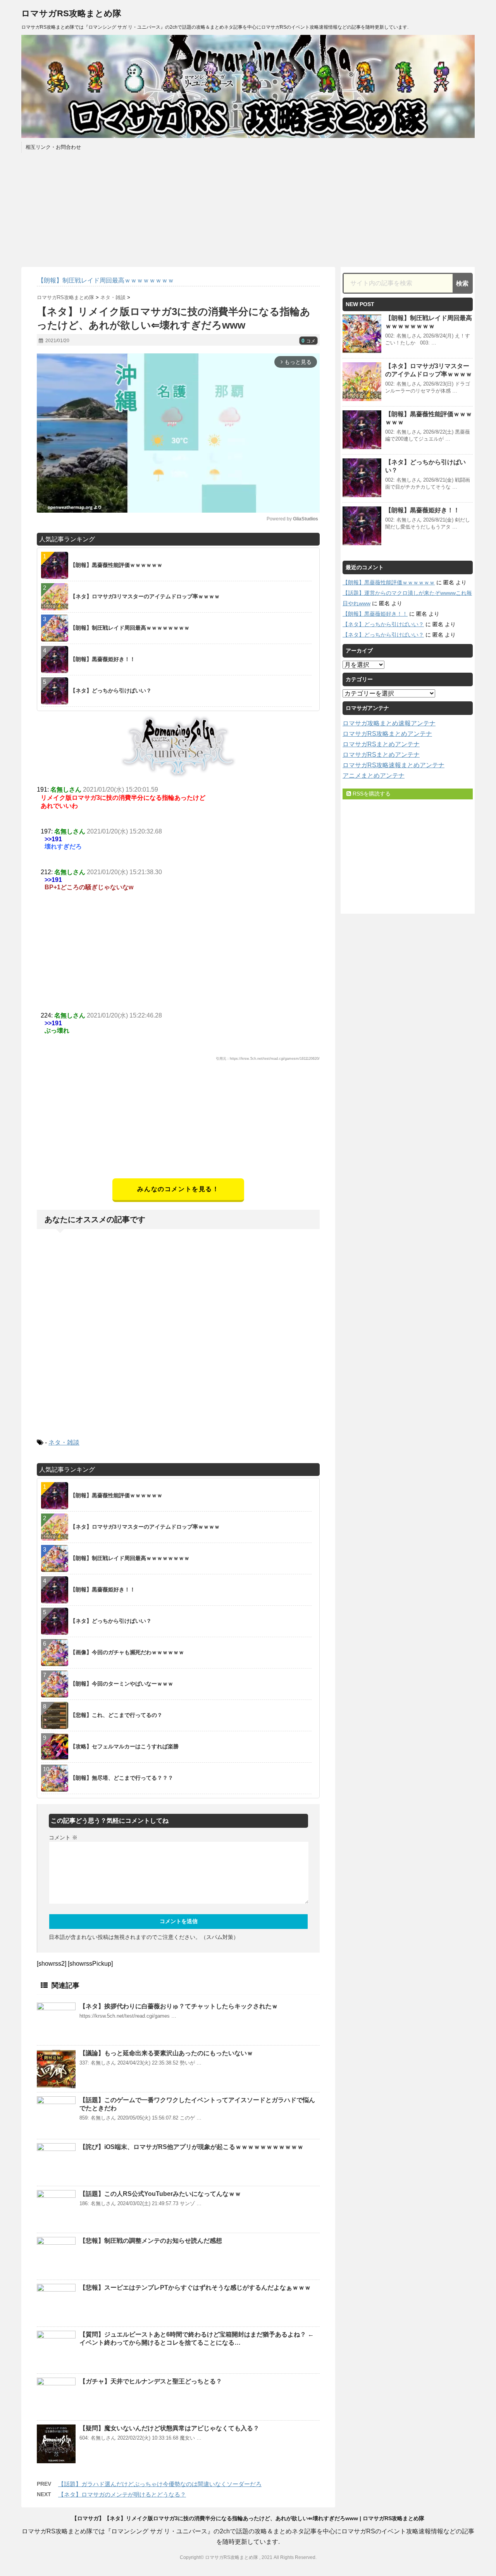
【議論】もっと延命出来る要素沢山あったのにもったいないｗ (166, 2053)
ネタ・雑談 (64, 1442)
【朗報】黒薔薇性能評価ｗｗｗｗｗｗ (389, 582)
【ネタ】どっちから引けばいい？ (383, 624)
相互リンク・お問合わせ (53, 147)
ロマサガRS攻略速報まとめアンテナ (394, 765)
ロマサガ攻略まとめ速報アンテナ (389, 723)
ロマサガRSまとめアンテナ (381, 744)
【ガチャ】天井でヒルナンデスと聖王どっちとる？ (151, 2381)
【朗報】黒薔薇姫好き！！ (422, 510)
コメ (308, 341)
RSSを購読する (371, 794)
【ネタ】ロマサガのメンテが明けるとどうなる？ (122, 2494)
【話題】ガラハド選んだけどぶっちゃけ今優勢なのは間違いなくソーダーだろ (160, 2484)
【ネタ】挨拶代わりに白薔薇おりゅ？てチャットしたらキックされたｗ (179, 2006)
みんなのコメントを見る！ (178, 1189)
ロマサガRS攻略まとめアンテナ (387, 734)
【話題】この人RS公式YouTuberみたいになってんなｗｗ (160, 2194)
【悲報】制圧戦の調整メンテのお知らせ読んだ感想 (151, 2241)
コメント (63, 1837)
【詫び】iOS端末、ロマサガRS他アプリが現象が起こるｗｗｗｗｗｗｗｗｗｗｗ (191, 2147)
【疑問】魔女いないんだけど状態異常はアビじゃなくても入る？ (169, 2428)
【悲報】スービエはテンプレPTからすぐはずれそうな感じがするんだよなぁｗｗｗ (195, 2288)
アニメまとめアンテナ (374, 776)
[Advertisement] (178, 1124)
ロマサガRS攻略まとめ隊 (71, 13)
